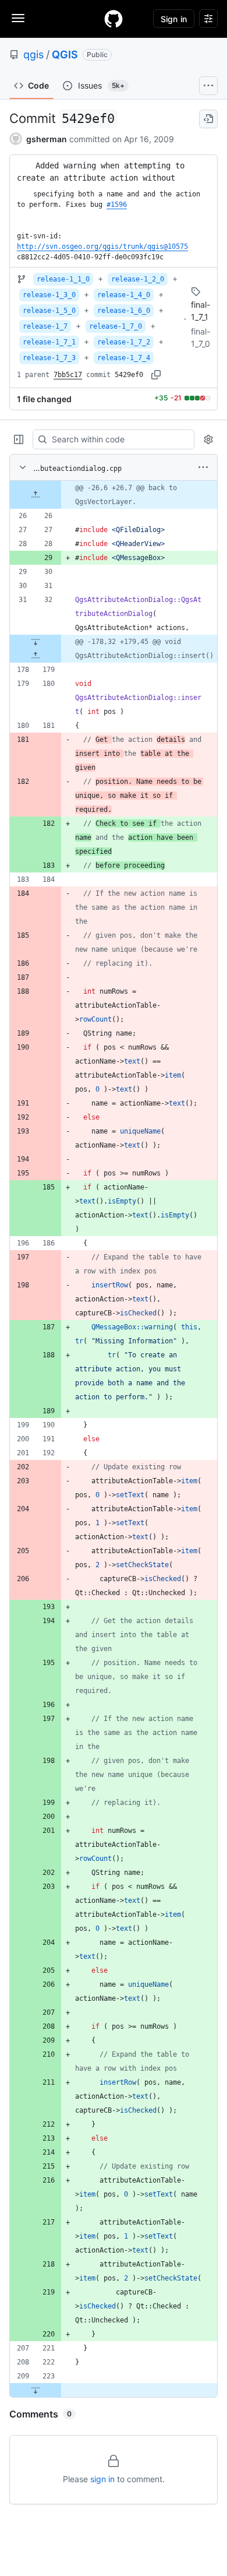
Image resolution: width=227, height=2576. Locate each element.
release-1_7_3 (49, 358)
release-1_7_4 (124, 358)
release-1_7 (45, 326)
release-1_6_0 (124, 311)
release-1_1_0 (63, 279)
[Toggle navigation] (18, 18)
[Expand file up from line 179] (36, 656)
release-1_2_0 (138, 279)
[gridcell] (114, 495)
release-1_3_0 (49, 295)
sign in (102, 2479)
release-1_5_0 (49, 311)
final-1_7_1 (201, 311)
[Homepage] (114, 19)
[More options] (203, 467)
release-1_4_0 (124, 295)
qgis (33, 54)
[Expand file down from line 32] (36, 642)
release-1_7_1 (49, 342)
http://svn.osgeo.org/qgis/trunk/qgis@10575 (102, 247)
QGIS (65, 54)
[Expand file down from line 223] (36, 2390)
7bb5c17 (68, 375)
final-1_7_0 (201, 337)
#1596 (117, 205)
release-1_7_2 (124, 342)
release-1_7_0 (116, 326)
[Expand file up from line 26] (36, 495)
